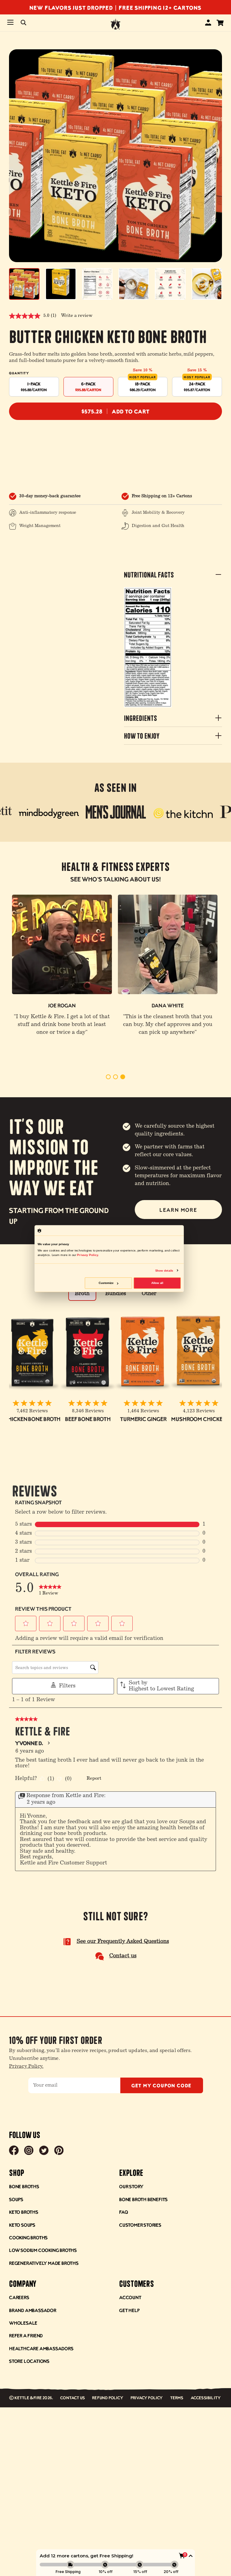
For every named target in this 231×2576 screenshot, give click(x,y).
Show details (164, 1270)
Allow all (157, 1283)
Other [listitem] (149, 1294)
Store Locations (29, 2361)
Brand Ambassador (33, 2310)
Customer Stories (140, 2225)
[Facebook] (14, 2151)
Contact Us (72, 2398)
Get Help (129, 2310)
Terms (177, 2398)
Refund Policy (108, 2398)
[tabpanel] (62, 966)
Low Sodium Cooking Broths (43, 2250)
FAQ (123, 2212)
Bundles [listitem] (116, 1294)
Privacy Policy (147, 2398)
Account (130, 2297)
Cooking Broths (28, 2237)
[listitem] (116, 813)
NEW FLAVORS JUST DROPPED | (74, 7)
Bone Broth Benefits (143, 2199)
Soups (16, 2199)
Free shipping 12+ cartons (160, 7)
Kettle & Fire (28, 2398)
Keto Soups (22, 2225)
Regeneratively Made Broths (44, 2263)
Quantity (19, 373)
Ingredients (140, 718)
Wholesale (23, 2323)
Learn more (178, 1210)
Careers (19, 2297)
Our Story (131, 2186)
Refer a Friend (26, 2335)
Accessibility (206, 2398)
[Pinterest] (59, 2151)
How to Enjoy (142, 735)
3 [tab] (123, 1077)
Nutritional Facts (149, 574)
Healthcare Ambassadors (41, 2348)
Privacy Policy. (26, 2066)
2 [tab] (115, 1077)
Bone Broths (24, 2186)
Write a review (77, 316)
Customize (106, 1283)
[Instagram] (29, 2151)
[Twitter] (44, 2151)
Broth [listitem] (82, 1294)
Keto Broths (24, 2212)
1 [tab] (108, 1077)
